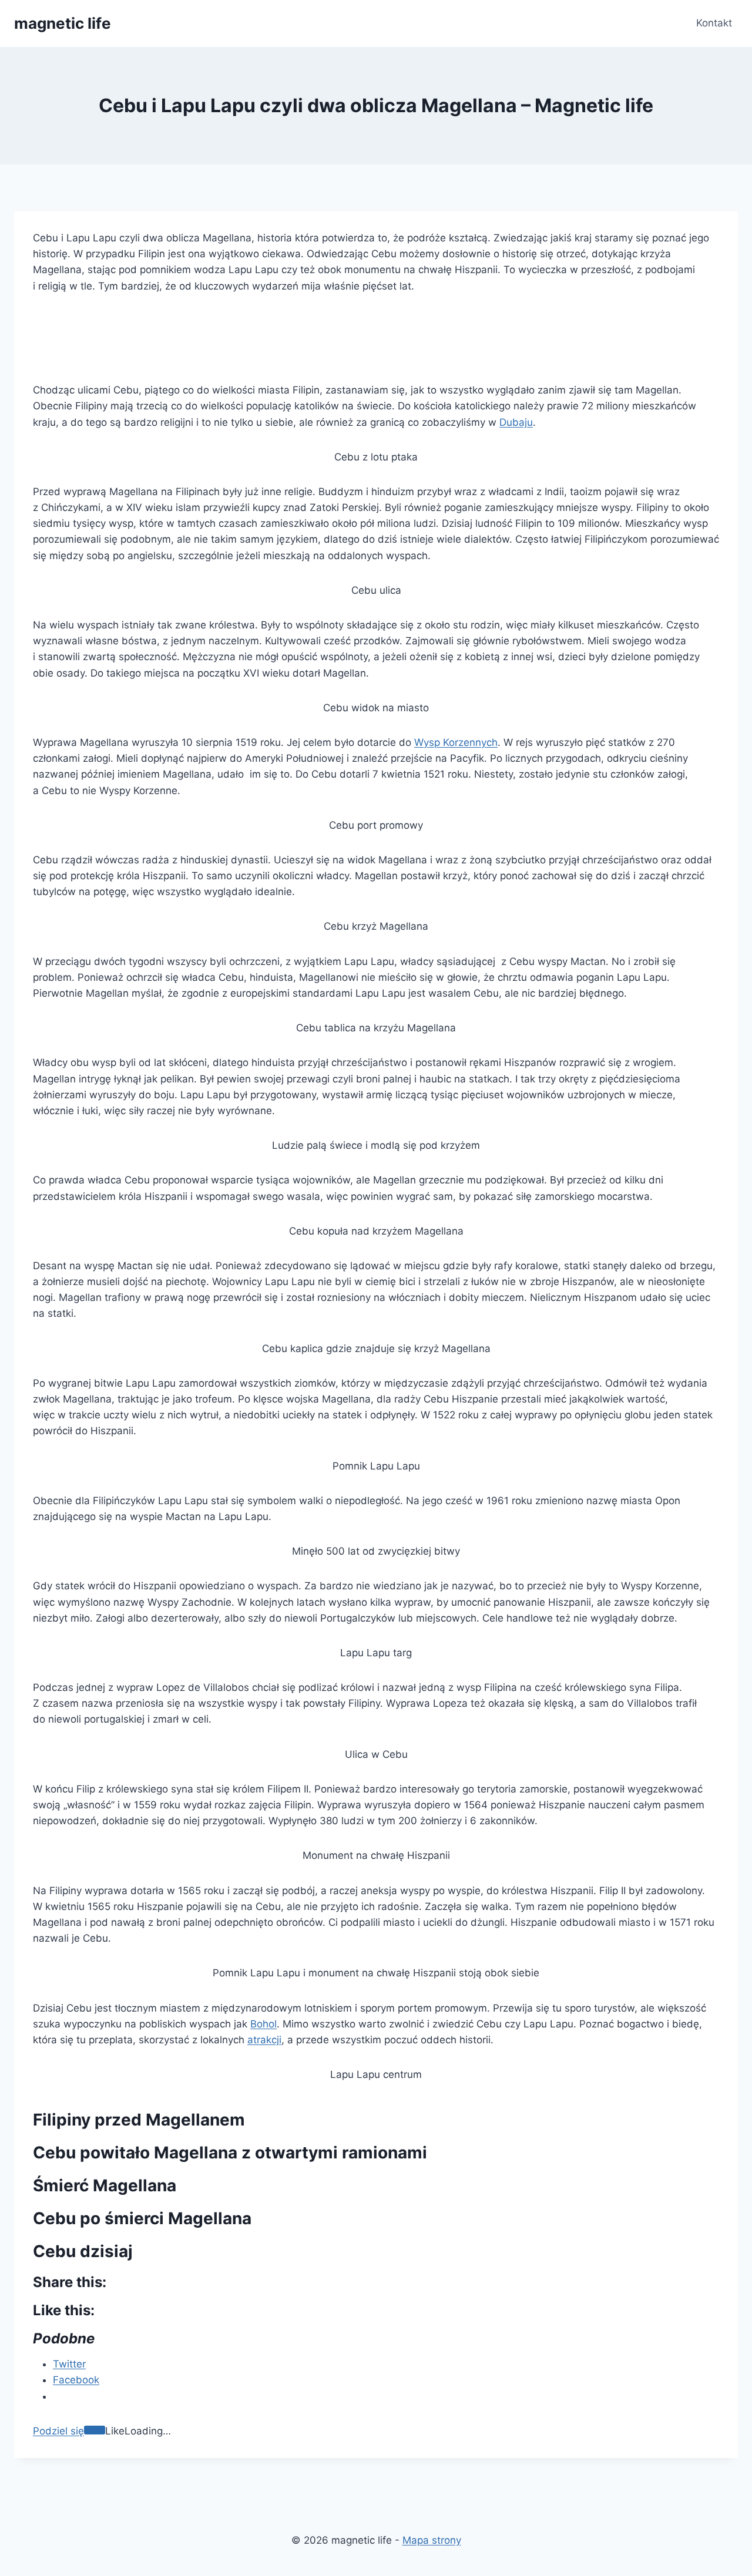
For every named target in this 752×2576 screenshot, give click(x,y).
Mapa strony (432, 2540)
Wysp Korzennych (456, 742)
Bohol (263, 2024)
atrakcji (264, 2040)
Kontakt (714, 23)
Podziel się (58, 2431)
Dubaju (516, 422)
